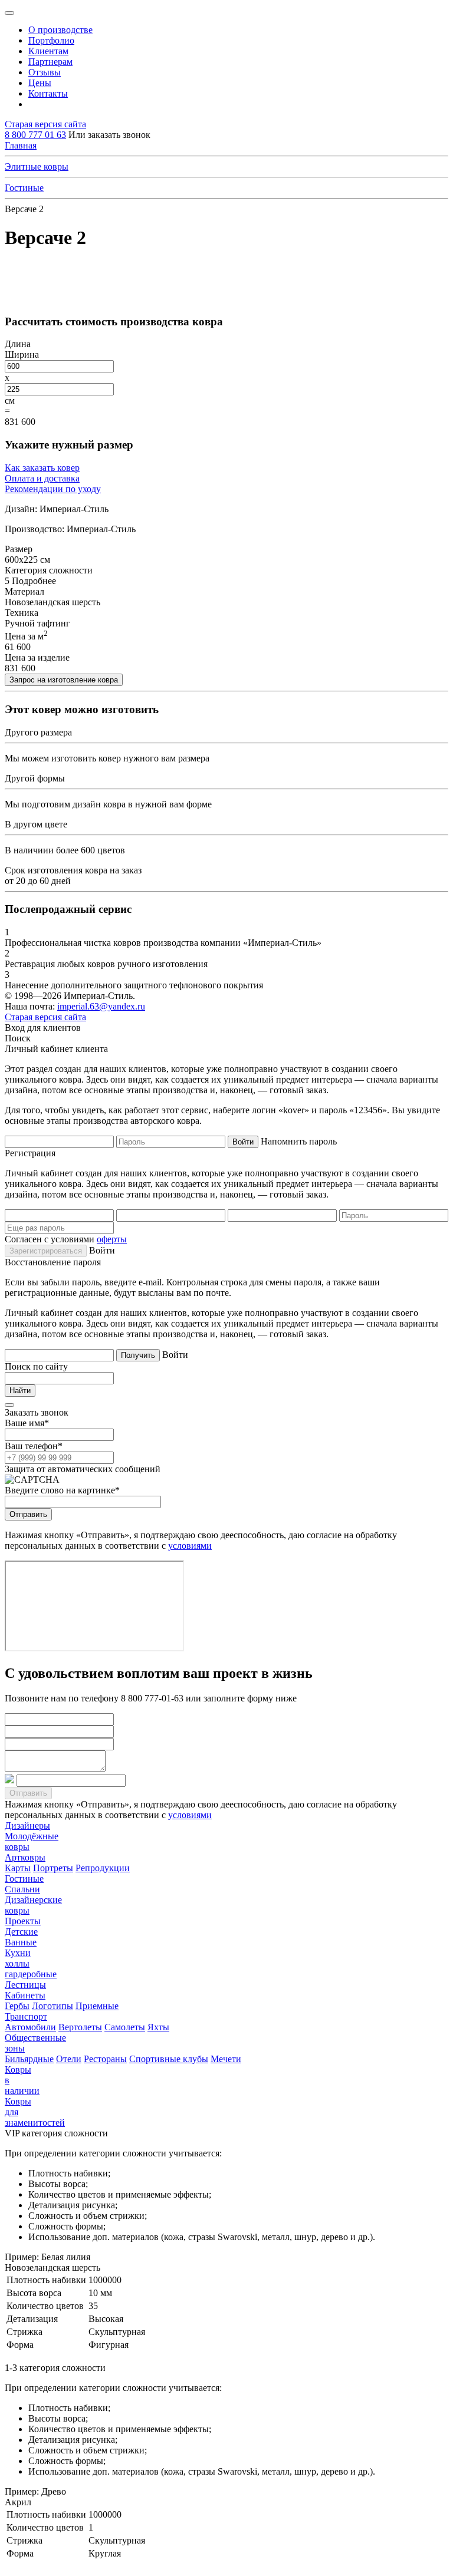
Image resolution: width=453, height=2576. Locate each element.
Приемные (97, 2006)
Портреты (53, 1868)
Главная (21, 145)
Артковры (25, 1857)
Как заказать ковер (42, 468)
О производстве (60, 30)
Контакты (48, 93)
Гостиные (24, 188)
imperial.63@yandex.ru (101, 1006)
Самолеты (125, 2027)
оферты (112, 1239)
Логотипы (52, 2006)
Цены (40, 83)
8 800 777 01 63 (35, 135)
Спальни (22, 1889)
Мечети (226, 2059)
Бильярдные (29, 2059)
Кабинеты (25, 1995)
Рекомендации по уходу (53, 489)
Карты (18, 1868)
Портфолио (51, 40)
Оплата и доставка (42, 478)
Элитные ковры (37, 166)
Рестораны (105, 2059)
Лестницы (25, 1985)
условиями (190, 1546)
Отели (69, 2059)
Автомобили (30, 2027)
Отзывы (45, 72)
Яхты (158, 2027)
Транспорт (26, 2016)
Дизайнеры (27, 1825)
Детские (21, 1932)
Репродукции (103, 1868)
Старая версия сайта (45, 124)
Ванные (21, 1942)
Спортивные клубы (169, 2059)
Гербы (17, 2006)
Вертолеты (80, 2027)
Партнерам (50, 62)
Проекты (23, 1921)
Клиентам (48, 51)
